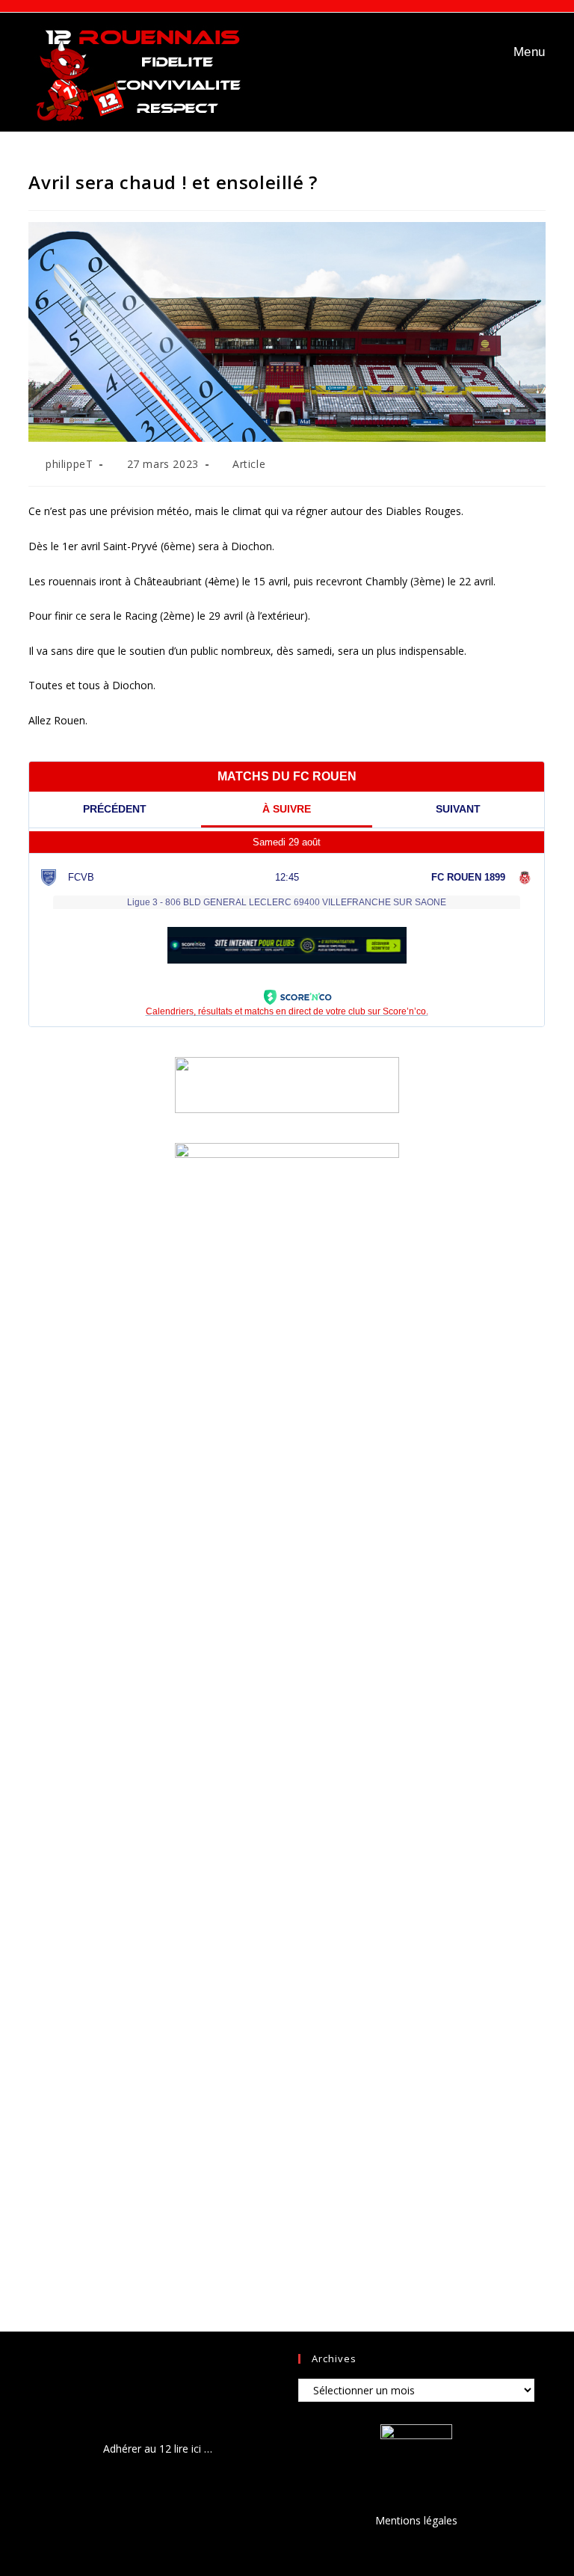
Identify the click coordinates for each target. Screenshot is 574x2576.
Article (249, 464)
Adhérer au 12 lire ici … (158, 2449)
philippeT (69, 464)
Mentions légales (416, 2520)
